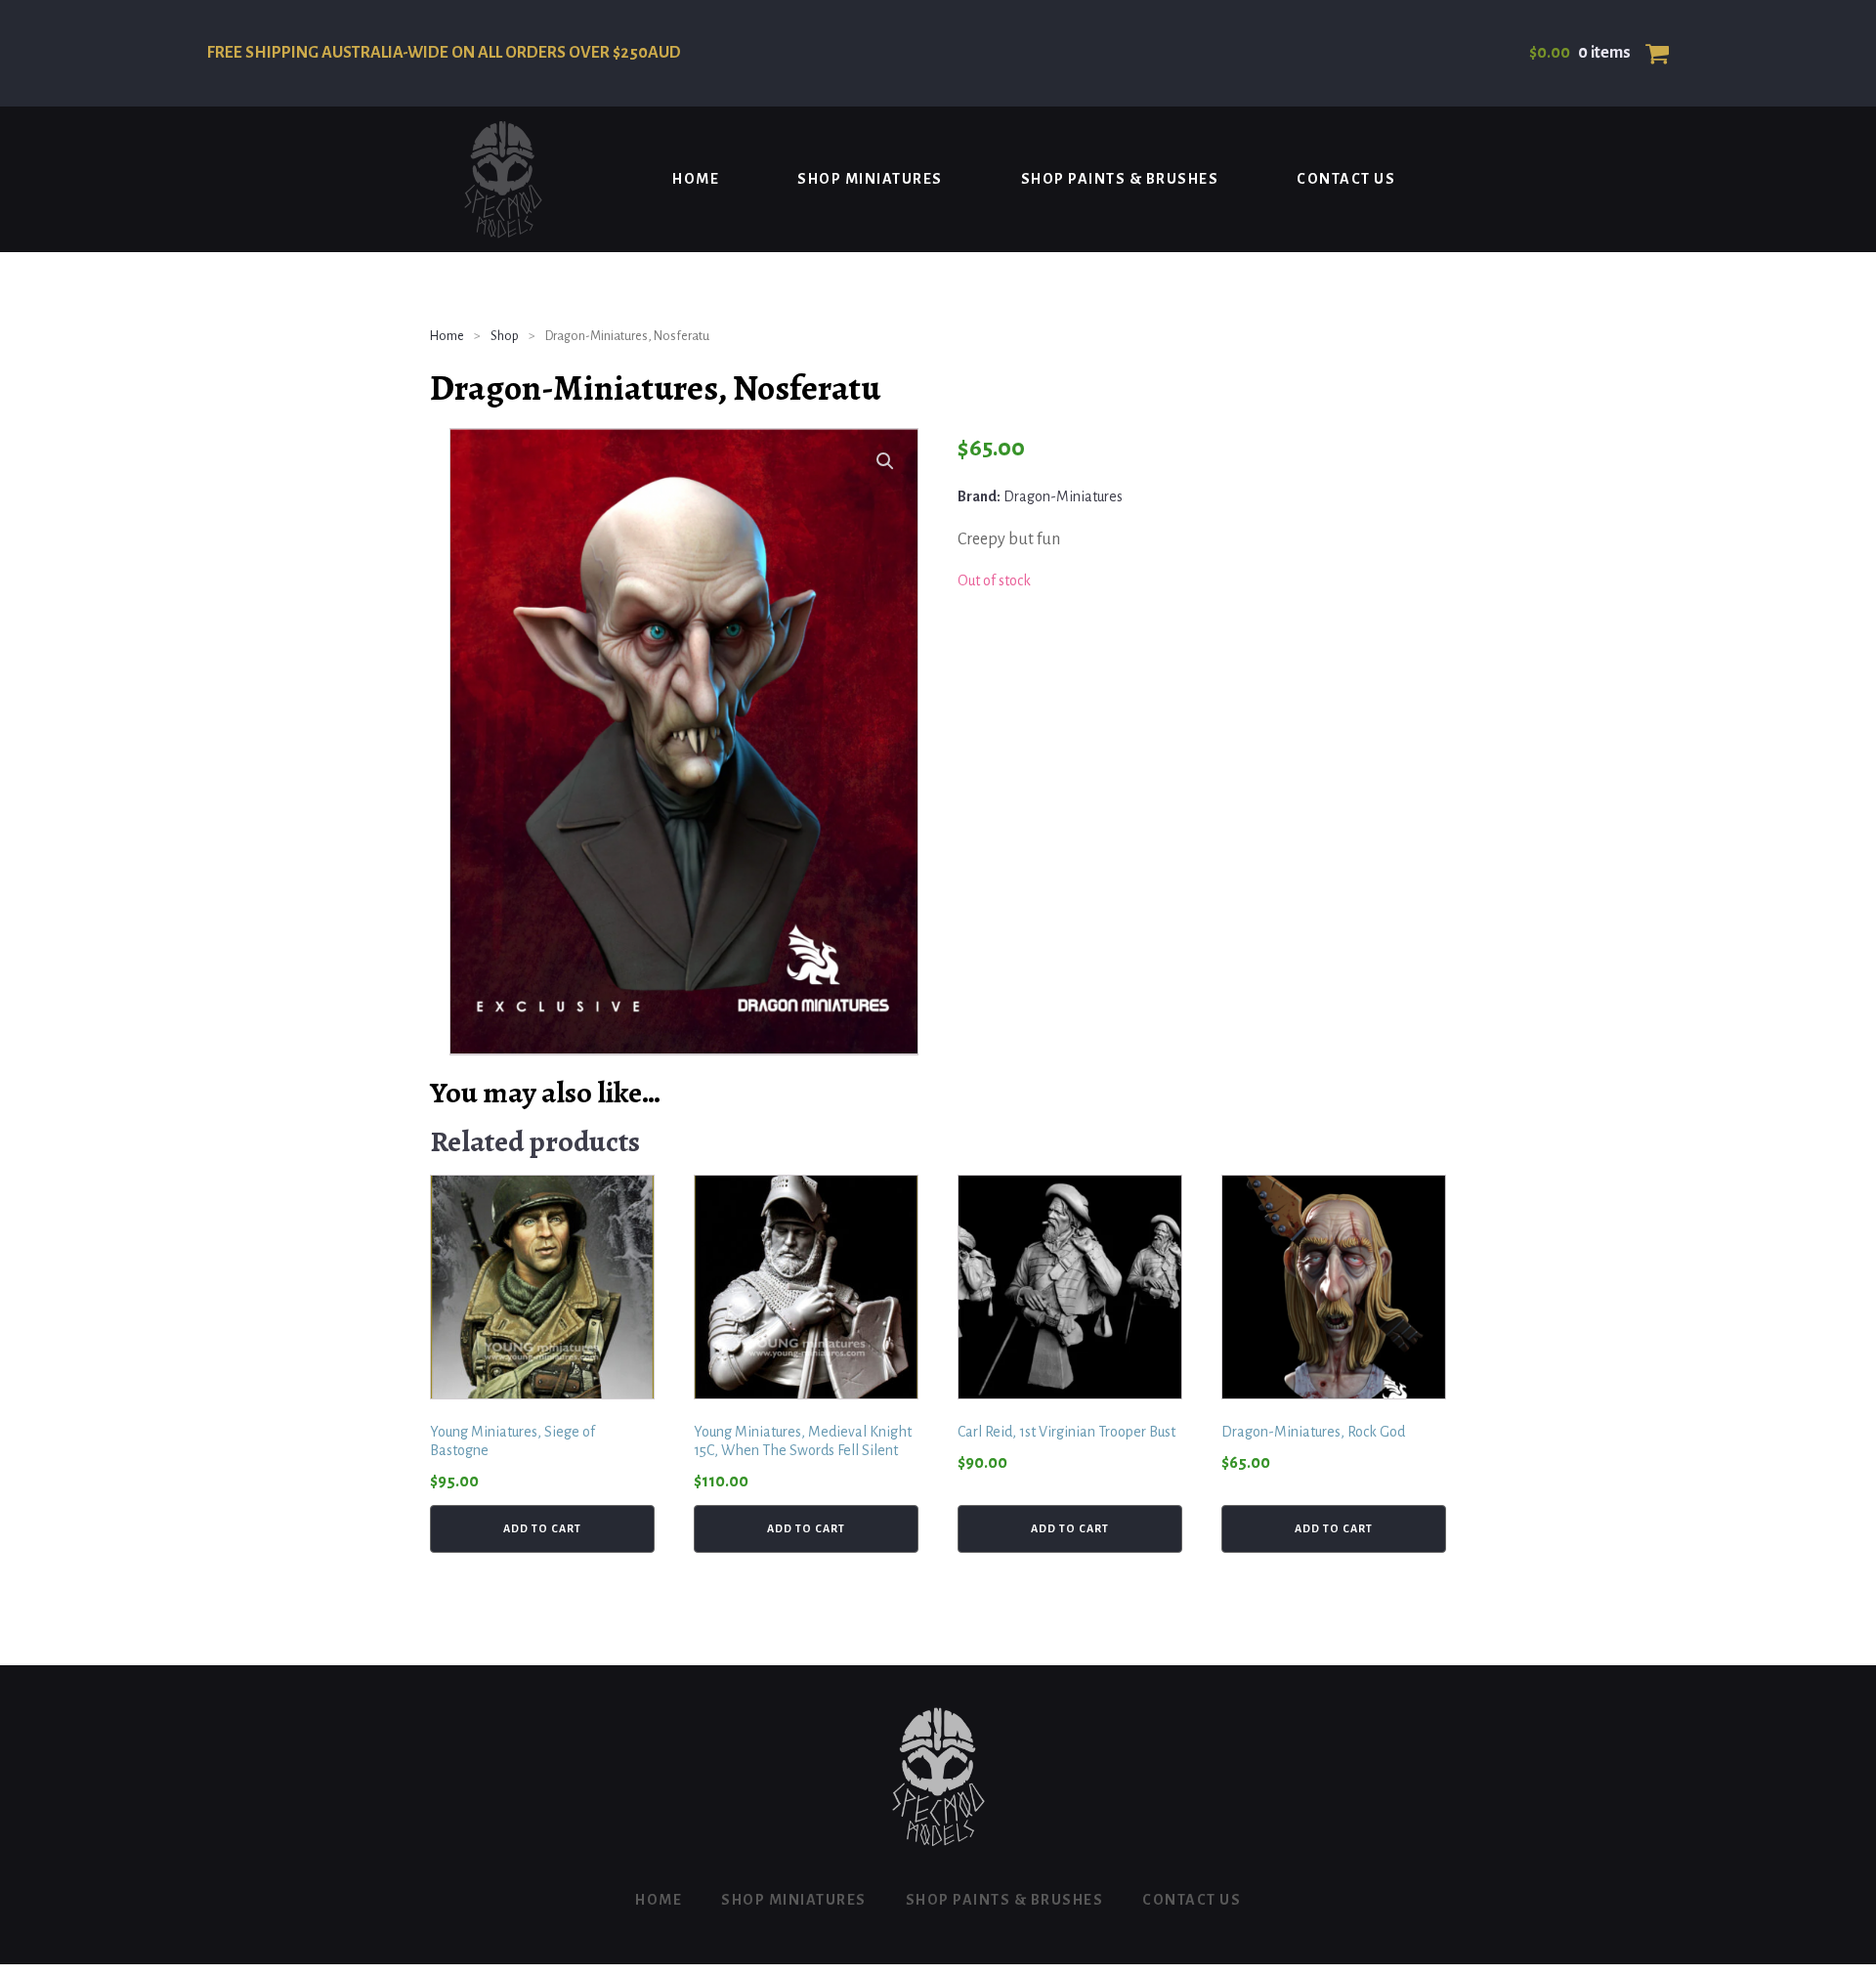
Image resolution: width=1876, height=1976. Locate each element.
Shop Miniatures (870, 179)
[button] (885, 461)
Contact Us (1346, 179)
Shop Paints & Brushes (1120, 179)
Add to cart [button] (542, 1528)
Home (696, 179)
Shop (505, 336)
